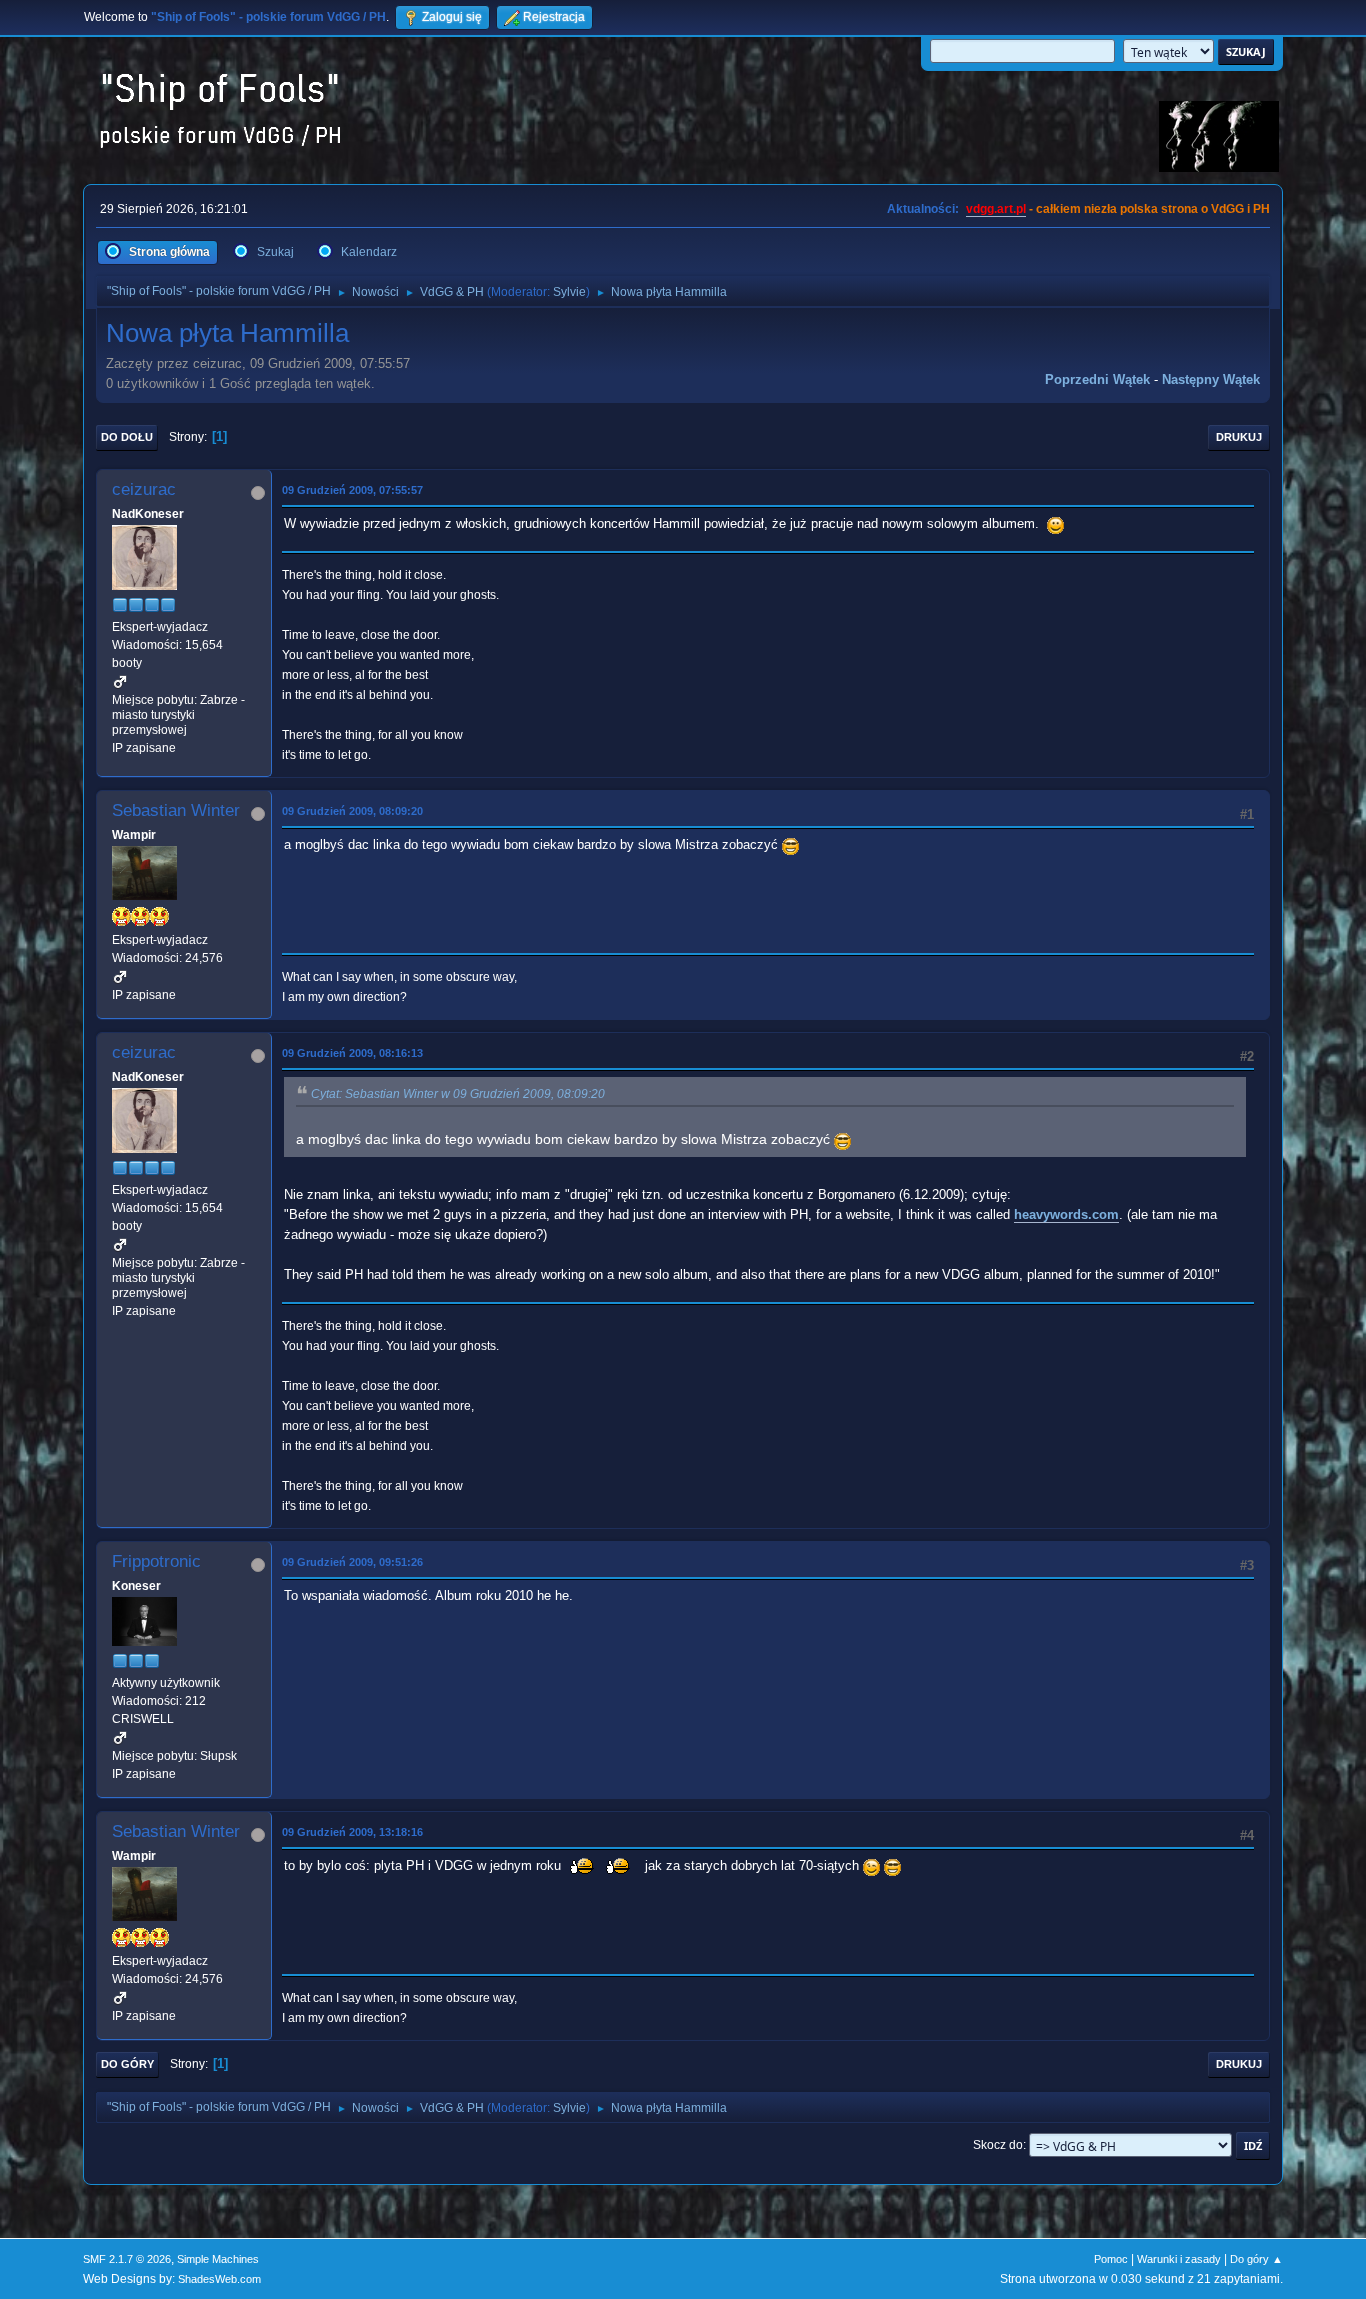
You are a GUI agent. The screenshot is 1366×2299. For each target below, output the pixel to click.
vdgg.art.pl (996, 209)
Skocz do (998, 2145)
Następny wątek (1211, 379)
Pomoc (1111, 2259)
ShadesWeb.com (219, 2279)
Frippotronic (156, 1561)
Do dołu (127, 437)
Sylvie (569, 292)
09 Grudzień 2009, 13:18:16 (352, 1832)
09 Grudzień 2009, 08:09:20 (352, 811)
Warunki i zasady (1179, 2259)
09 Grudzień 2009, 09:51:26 (352, 1562)
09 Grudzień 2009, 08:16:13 (352, 1053)
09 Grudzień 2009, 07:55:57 (352, 490)
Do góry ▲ (1256, 2259)
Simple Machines (218, 2259)
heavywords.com (1066, 1214)
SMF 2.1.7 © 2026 (127, 2259)
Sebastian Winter (176, 810)
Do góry (127, 2064)
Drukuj (1239, 437)
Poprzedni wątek (1097, 379)
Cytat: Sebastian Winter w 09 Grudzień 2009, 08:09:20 (458, 1094)
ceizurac (144, 489)
